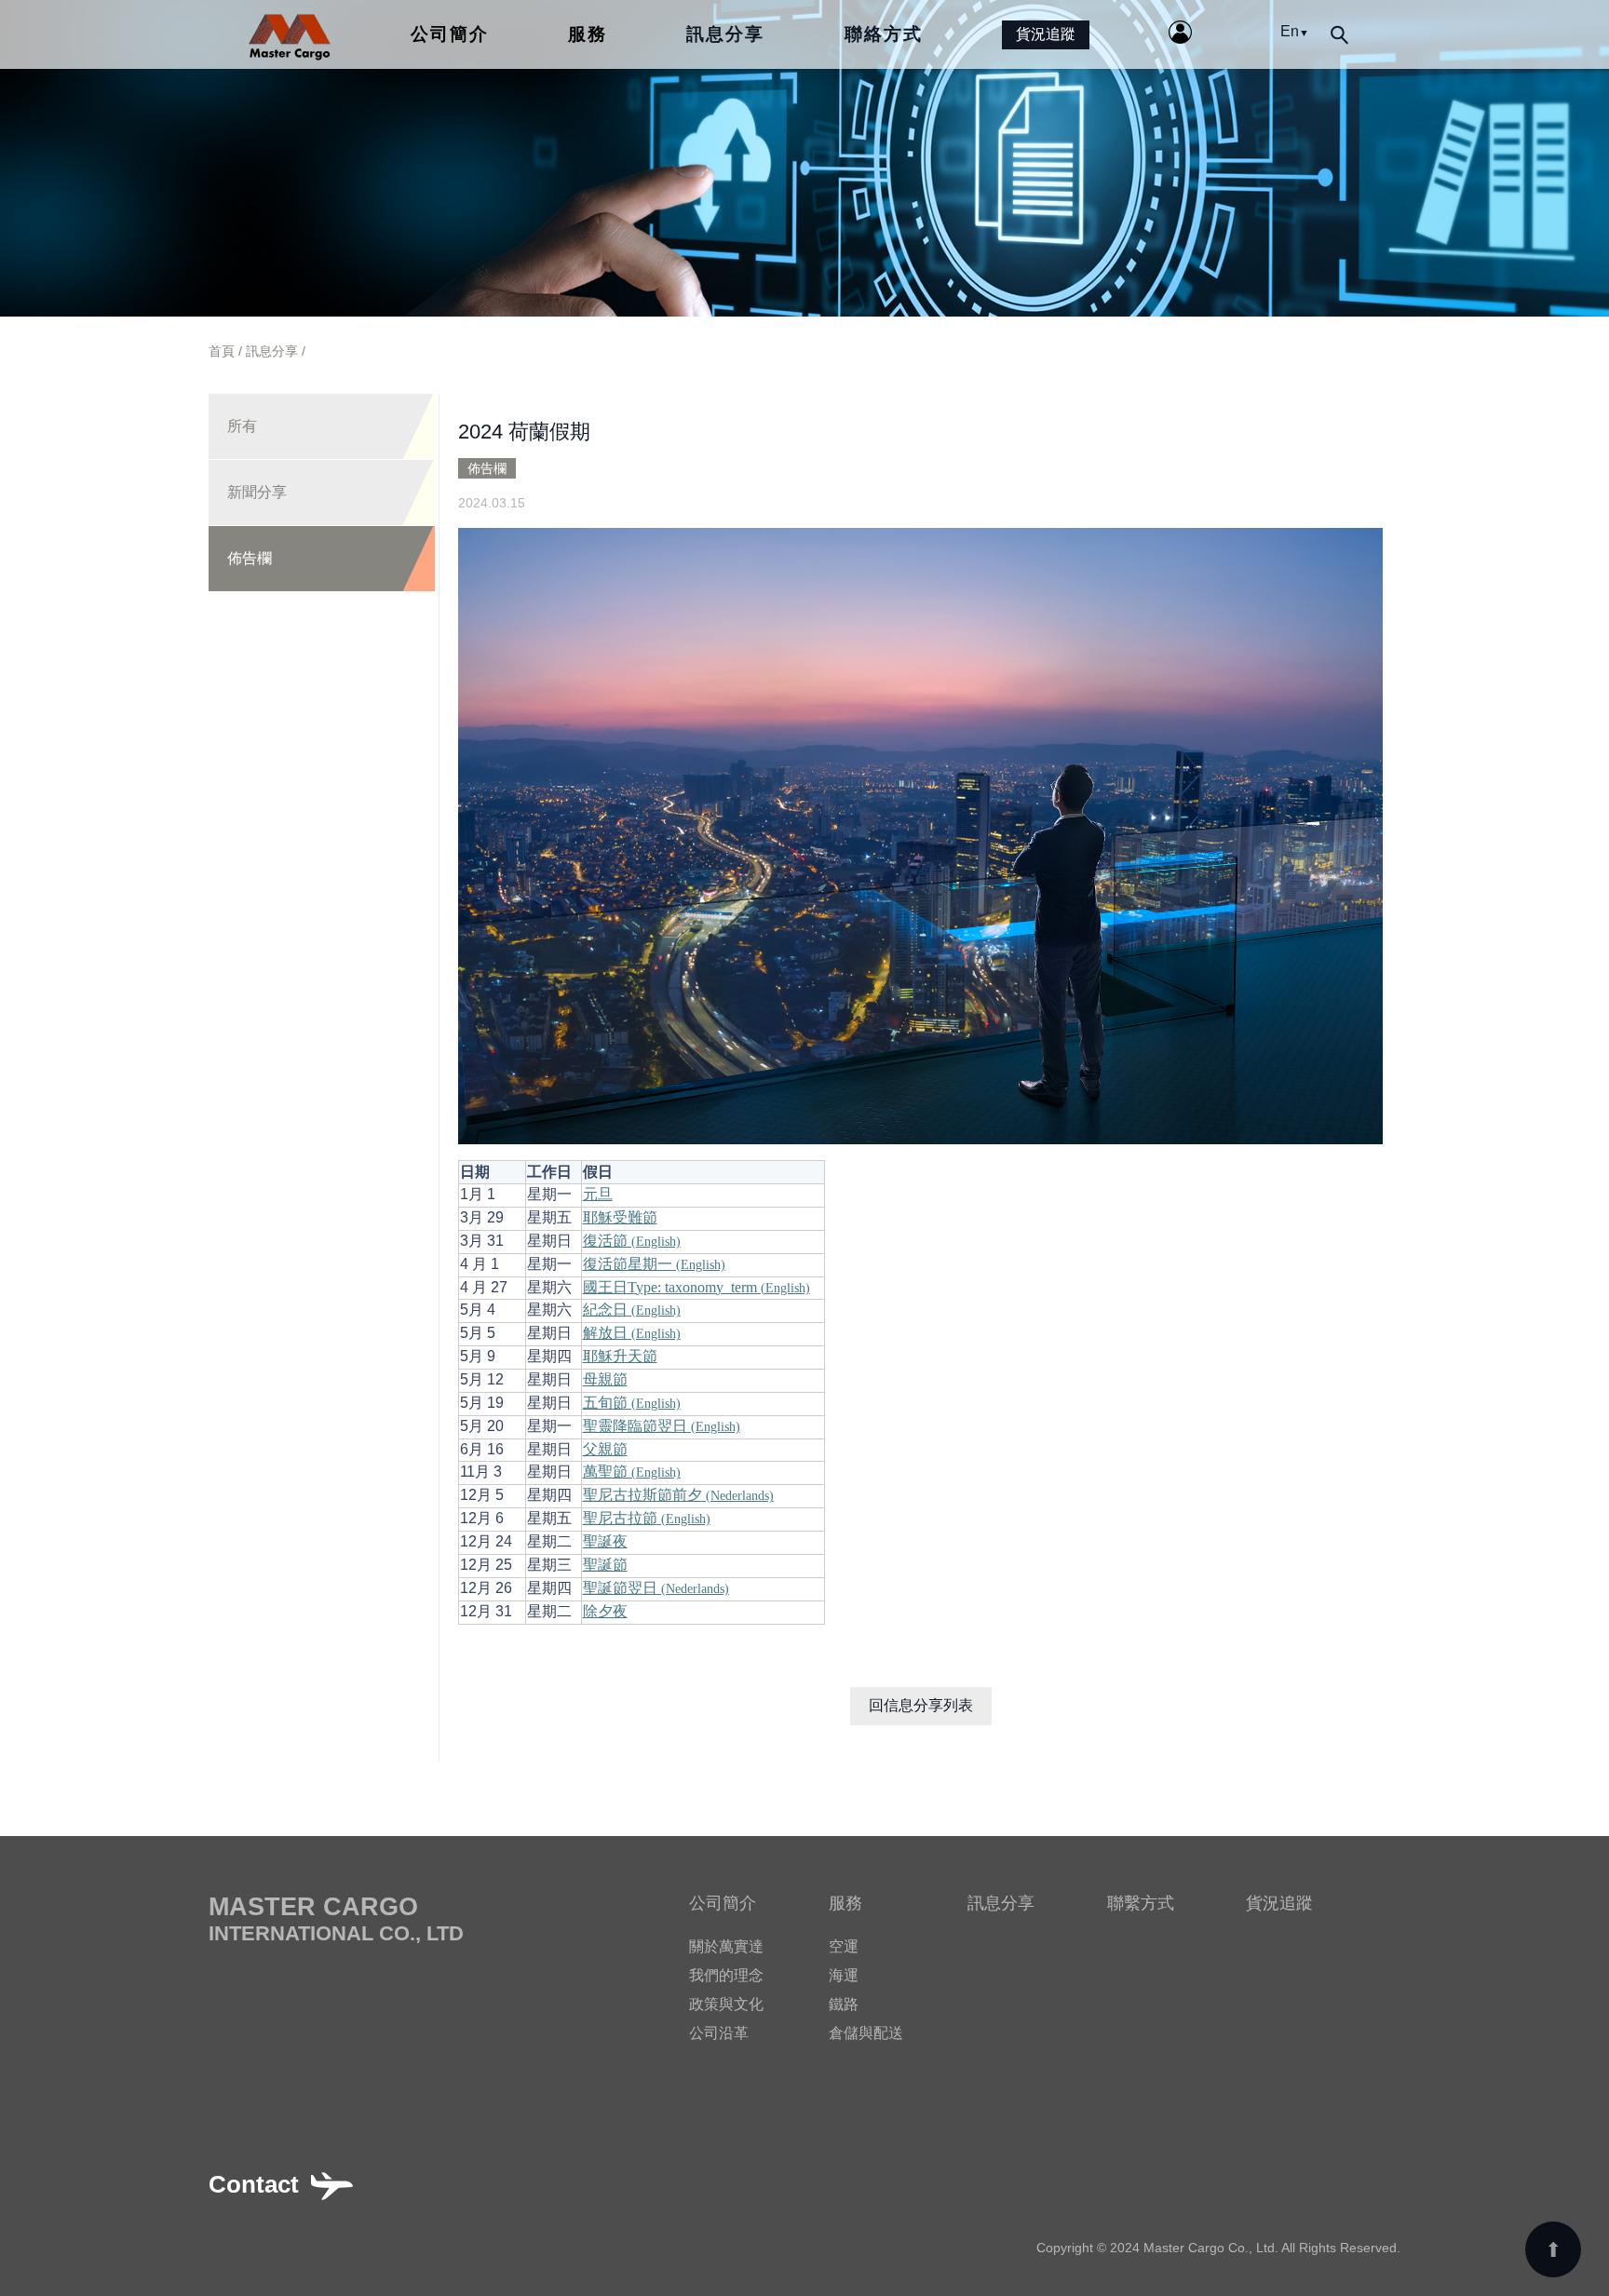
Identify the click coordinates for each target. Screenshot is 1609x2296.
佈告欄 (250, 558)
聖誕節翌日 (656, 1588)
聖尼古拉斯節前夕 (678, 1495)
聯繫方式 (1141, 1903)
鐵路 (844, 2004)
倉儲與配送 (866, 2033)
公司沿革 (719, 2033)
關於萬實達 (726, 1946)
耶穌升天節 (620, 1356)
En (1295, 31)
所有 (242, 426)
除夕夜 (605, 1611)
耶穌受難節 (620, 1217)
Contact (254, 2184)
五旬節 (632, 1403)
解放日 (632, 1333)
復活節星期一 (654, 1264)
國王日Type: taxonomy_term (696, 1287)
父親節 (605, 1449)
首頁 (222, 351)
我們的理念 (726, 1975)
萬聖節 (632, 1472)
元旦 (598, 1194)
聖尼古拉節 (647, 1518)
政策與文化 (726, 2004)
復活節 (632, 1241)
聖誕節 (605, 1565)
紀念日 (632, 1310)
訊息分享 (725, 34)
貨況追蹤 (1046, 34)
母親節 (605, 1379)
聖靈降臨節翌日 (662, 1426)
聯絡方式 (884, 34)
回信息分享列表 (921, 1705)
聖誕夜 (605, 1541)
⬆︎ (1553, 2250)
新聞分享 (257, 492)
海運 (844, 1975)
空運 (844, 1946)
